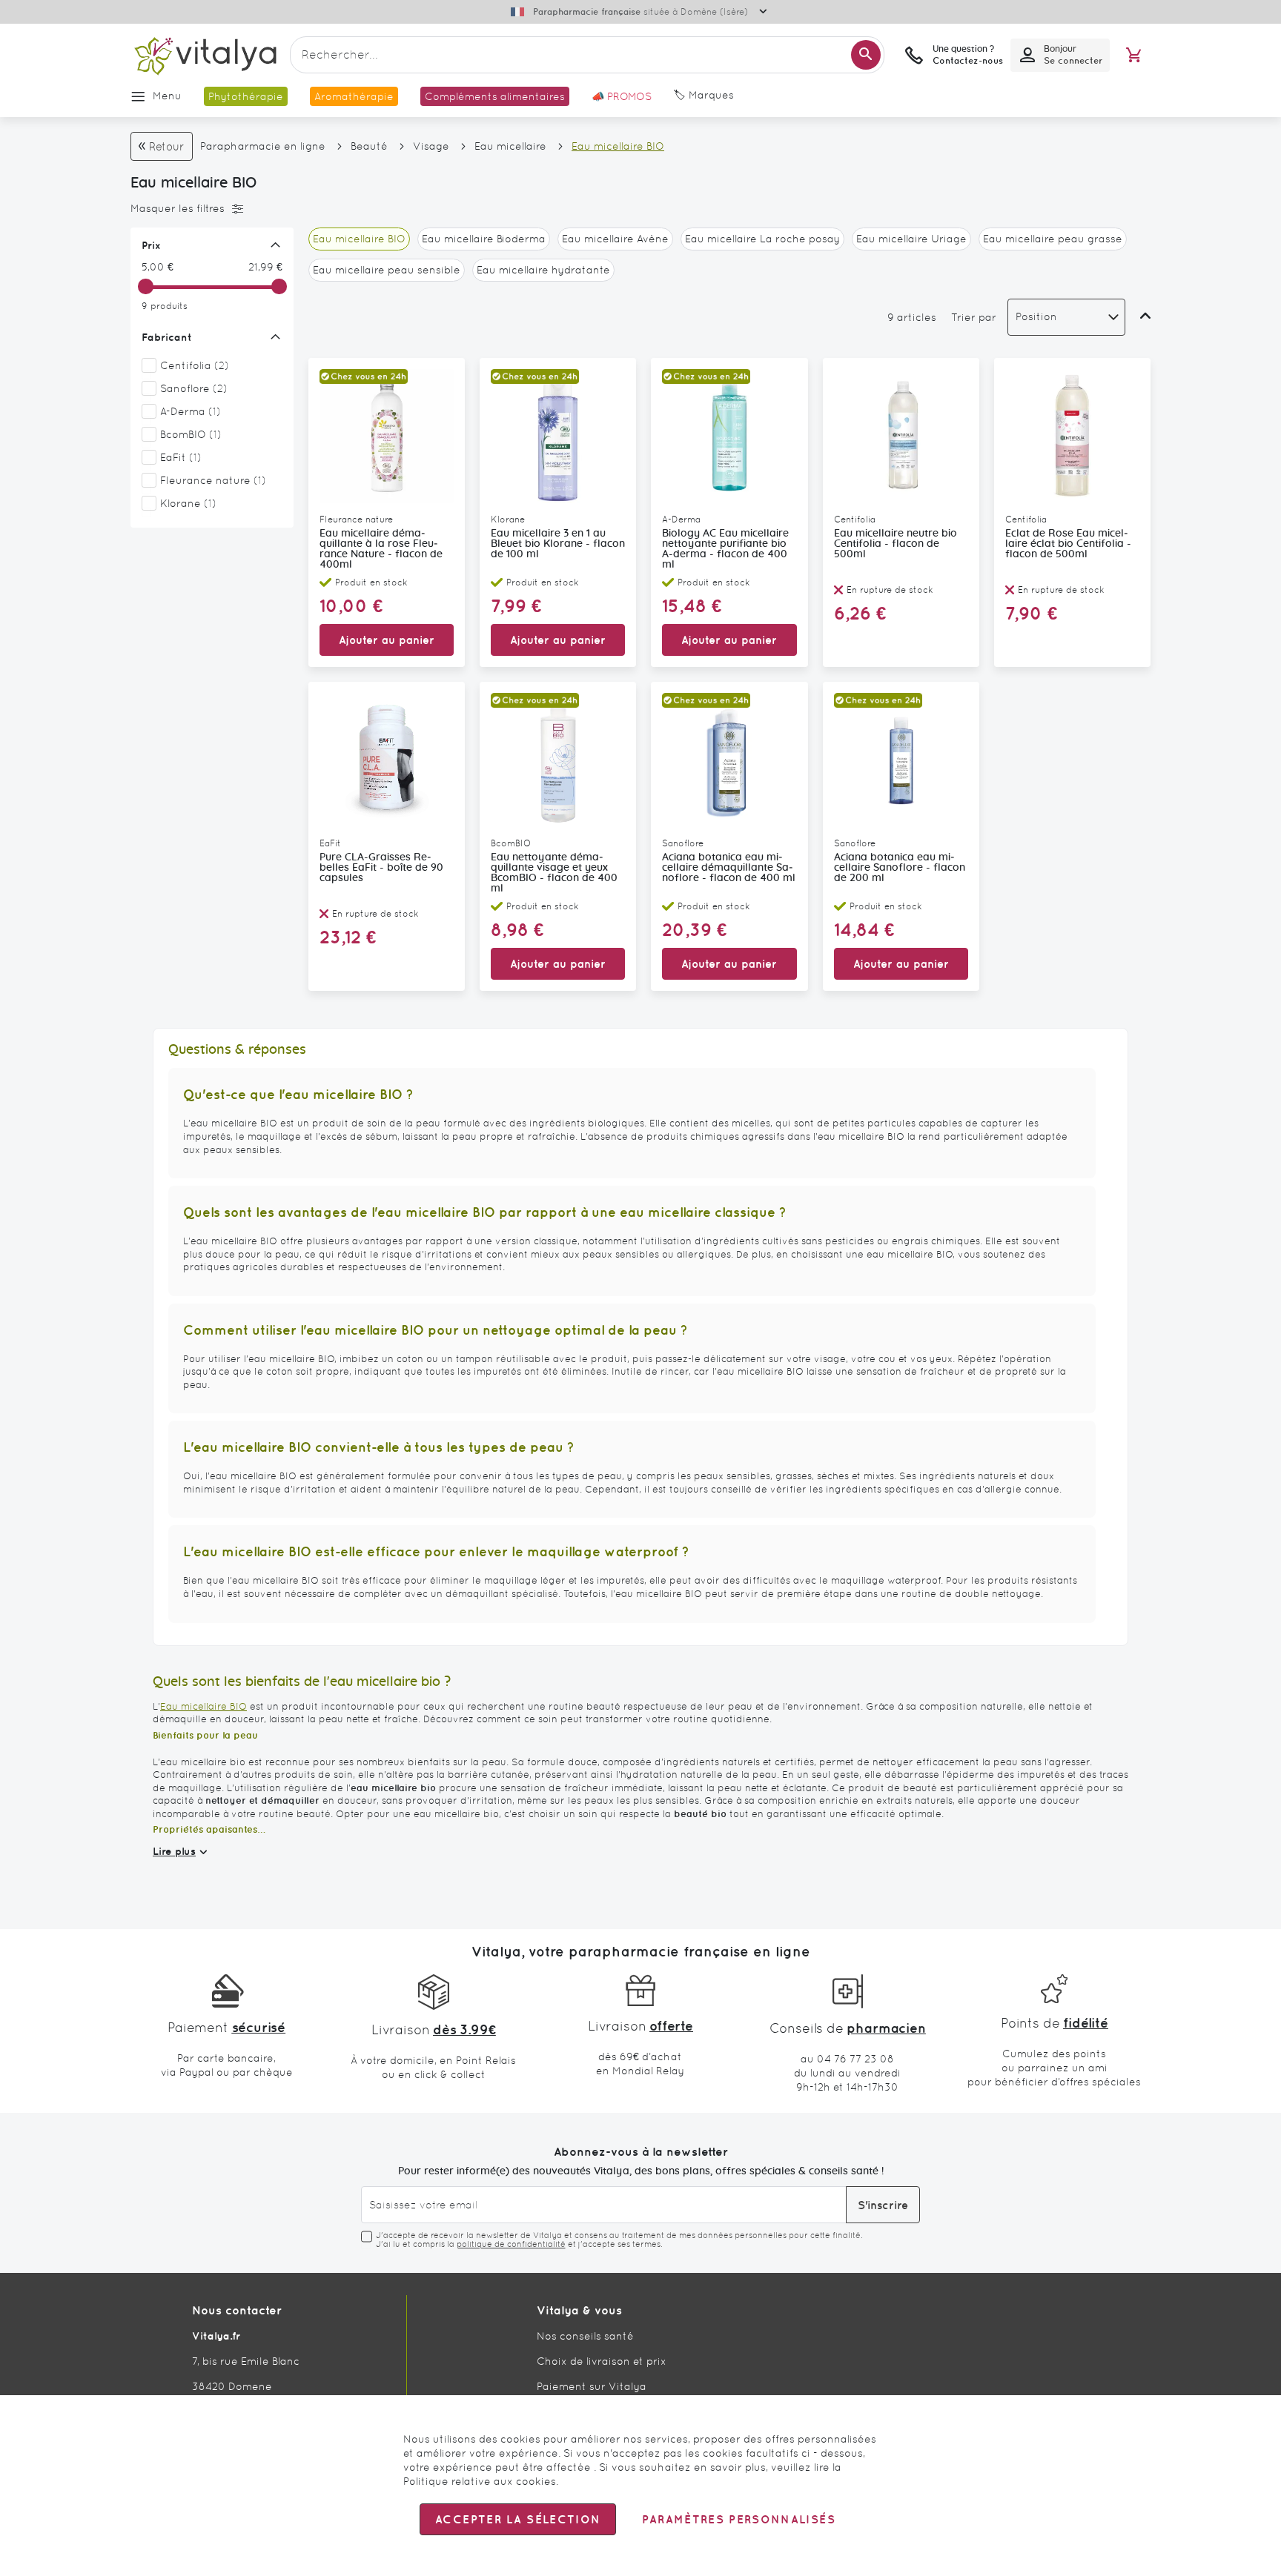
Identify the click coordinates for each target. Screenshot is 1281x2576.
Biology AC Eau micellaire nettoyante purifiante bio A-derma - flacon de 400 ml (725, 549)
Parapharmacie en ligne (263, 146)
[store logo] (205, 55)
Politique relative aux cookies (480, 2481)
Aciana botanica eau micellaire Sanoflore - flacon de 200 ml (900, 868)
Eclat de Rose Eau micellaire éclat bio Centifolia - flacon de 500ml (1068, 544)
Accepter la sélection (518, 2519)
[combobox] (587, 55)
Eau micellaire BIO (203, 1706)
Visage (431, 146)
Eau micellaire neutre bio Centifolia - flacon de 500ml (896, 544)
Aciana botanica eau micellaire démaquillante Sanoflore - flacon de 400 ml (729, 868)
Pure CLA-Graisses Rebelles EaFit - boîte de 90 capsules (381, 868)
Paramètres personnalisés (738, 2519)
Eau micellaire (510, 146)
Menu (167, 96)
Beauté (369, 146)
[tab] (208, 209)
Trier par (974, 317)
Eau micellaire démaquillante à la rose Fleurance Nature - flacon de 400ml (381, 549)
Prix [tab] (151, 245)
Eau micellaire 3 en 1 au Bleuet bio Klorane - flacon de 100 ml (558, 544)
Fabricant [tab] (167, 337)
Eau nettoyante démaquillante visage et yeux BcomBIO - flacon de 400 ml (554, 873)
